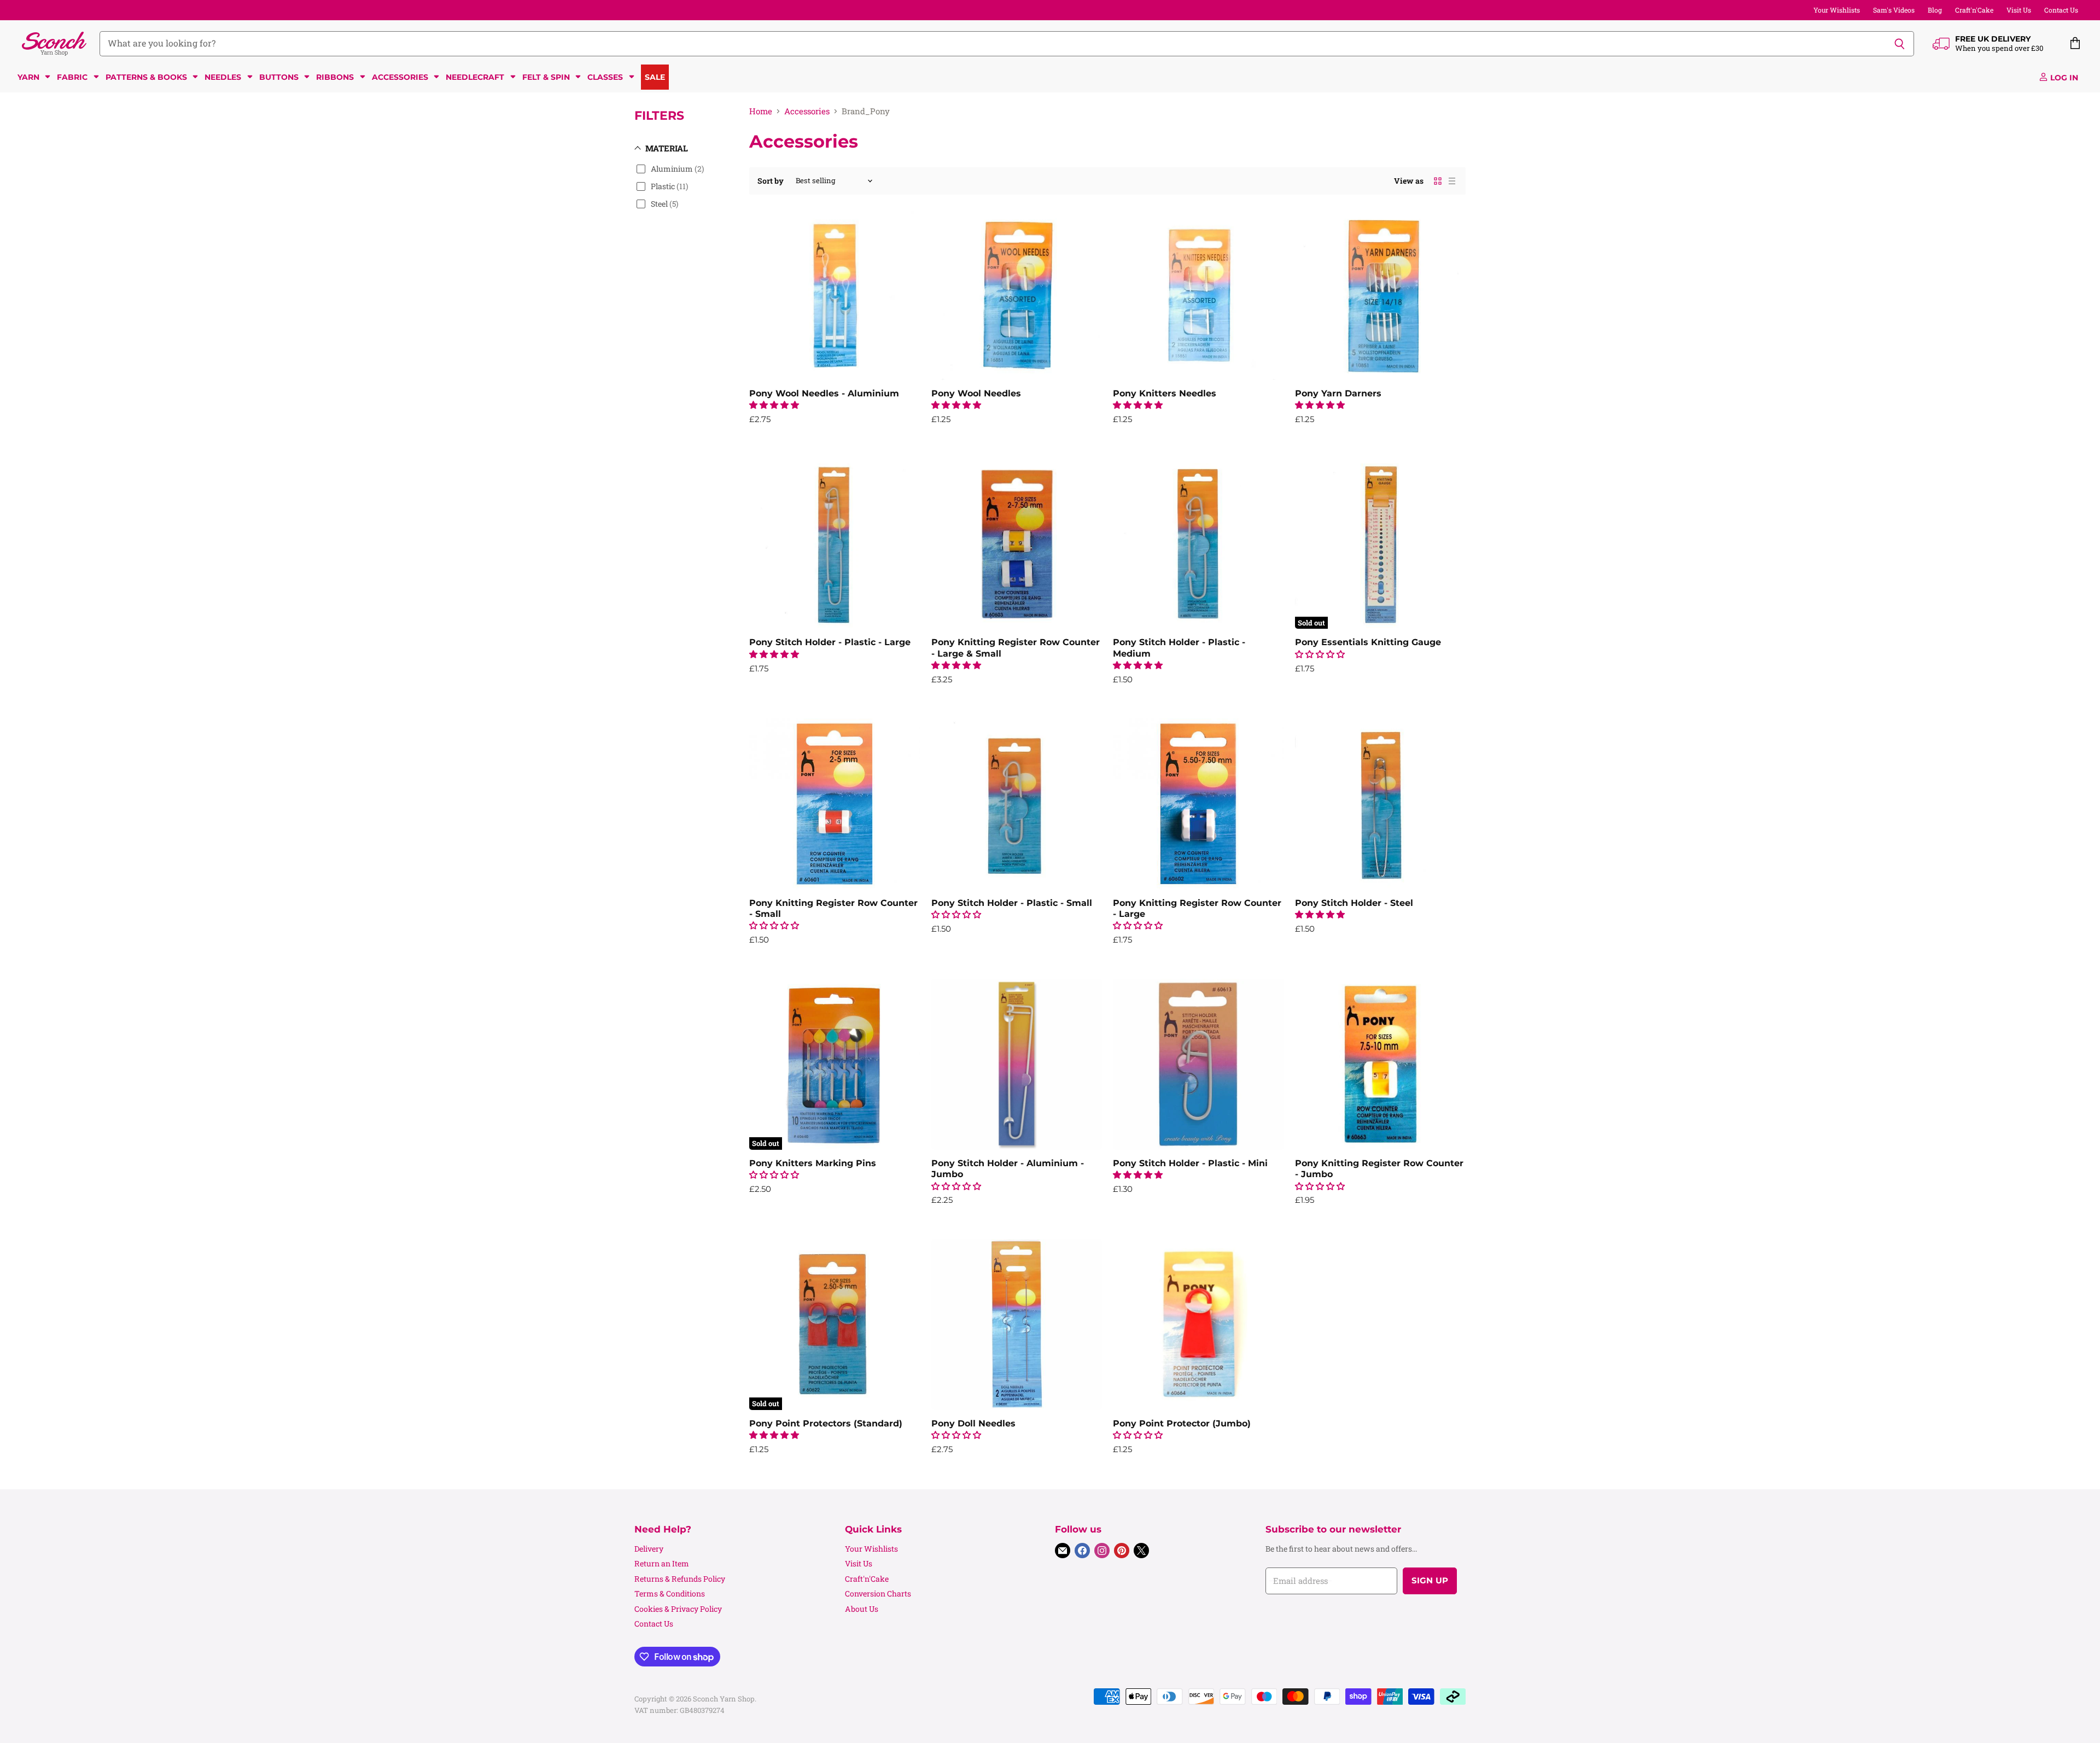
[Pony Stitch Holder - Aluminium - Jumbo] (1017, 1064)
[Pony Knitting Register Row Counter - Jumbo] (1381, 1064)
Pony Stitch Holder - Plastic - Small (1012, 903)
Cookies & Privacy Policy (678, 1609)
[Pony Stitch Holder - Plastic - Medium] (1198, 544)
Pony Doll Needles (973, 1423)
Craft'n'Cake (1974, 10)
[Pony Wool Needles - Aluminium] (835, 294)
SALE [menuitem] (655, 77)
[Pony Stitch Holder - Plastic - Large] (835, 544)
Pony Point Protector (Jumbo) (1182, 1423)
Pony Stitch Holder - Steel (1354, 903)
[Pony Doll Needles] (1017, 1324)
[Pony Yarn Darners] (1381, 294)
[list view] (1452, 181)
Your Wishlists (1837, 10)
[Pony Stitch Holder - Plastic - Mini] (1198, 1064)
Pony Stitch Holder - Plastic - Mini (1190, 1163)
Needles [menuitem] (223, 77)
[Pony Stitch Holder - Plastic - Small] (1017, 804)
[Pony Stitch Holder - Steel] (1381, 804)
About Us (862, 1609)
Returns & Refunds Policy (680, 1579)
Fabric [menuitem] (72, 77)
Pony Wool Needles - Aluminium (824, 393)
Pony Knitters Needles (1165, 393)
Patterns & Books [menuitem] (146, 77)
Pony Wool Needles (976, 393)
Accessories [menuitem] (400, 77)
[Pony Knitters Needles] (1198, 294)
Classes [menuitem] (605, 77)
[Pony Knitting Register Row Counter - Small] (835, 804)
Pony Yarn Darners (1338, 393)
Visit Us (2019, 10)
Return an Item (662, 1563)
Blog (1935, 10)
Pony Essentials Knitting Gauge (1368, 642)
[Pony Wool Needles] (1017, 294)
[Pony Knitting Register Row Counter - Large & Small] (1017, 544)
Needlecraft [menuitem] (475, 77)
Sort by (771, 181)
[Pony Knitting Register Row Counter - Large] (1198, 804)
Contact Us (2061, 10)
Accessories (807, 111)
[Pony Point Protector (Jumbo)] (1198, 1324)
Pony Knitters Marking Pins (813, 1163)
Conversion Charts (878, 1593)
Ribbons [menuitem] (335, 77)
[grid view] (1438, 181)
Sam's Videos (1894, 10)
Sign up (1430, 1581)
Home (761, 111)
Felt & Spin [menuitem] (546, 77)
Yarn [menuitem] (28, 77)
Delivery (649, 1549)
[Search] (1900, 44)
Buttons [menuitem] (279, 77)
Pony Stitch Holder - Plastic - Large (830, 642)
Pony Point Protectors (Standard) (826, 1423)
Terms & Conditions (670, 1593)
